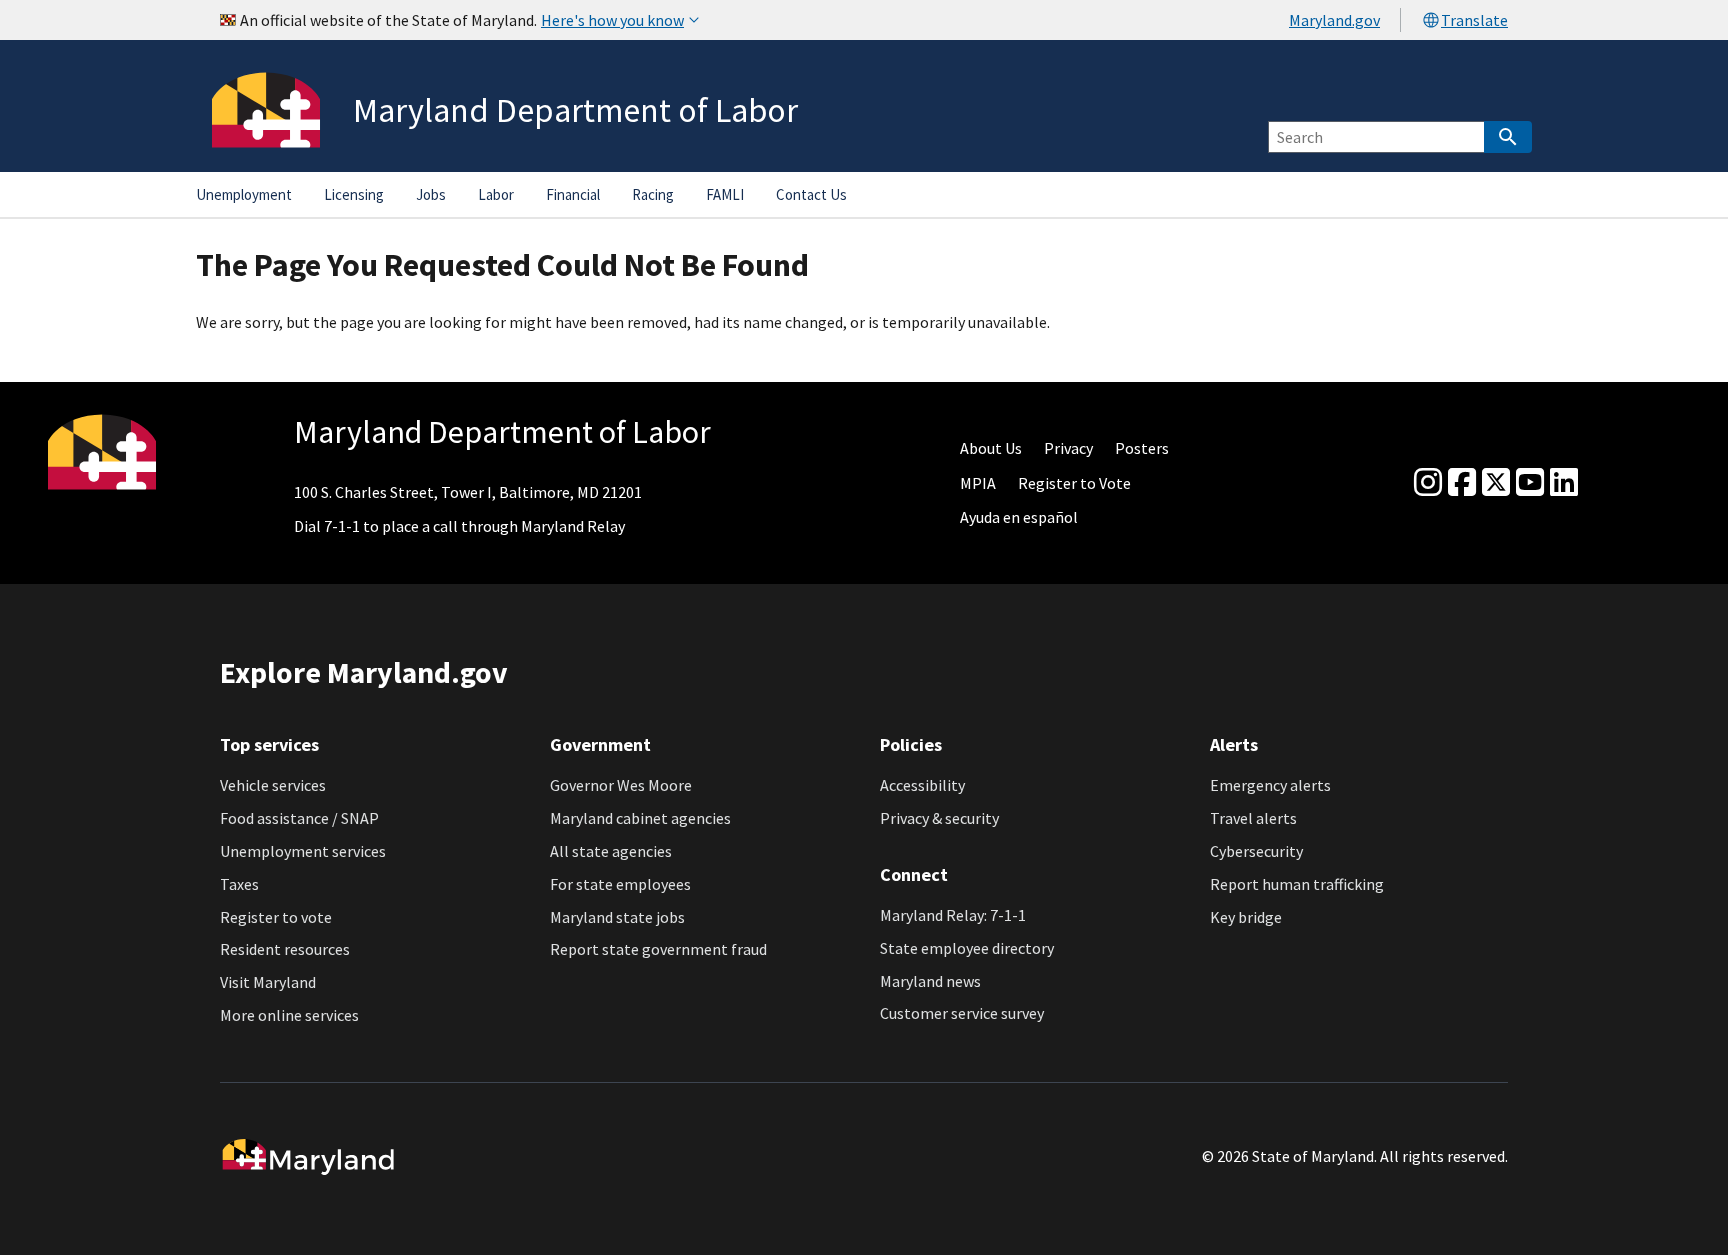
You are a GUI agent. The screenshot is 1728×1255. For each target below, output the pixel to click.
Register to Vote (1074, 483)
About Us (991, 448)
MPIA (978, 483)
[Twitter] (1496, 483)
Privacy (1068, 448)
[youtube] (1530, 483)
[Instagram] (1428, 483)
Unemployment (244, 194)
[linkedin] (1564, 483)
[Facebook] (1462, 483)
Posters (1142, 448)
